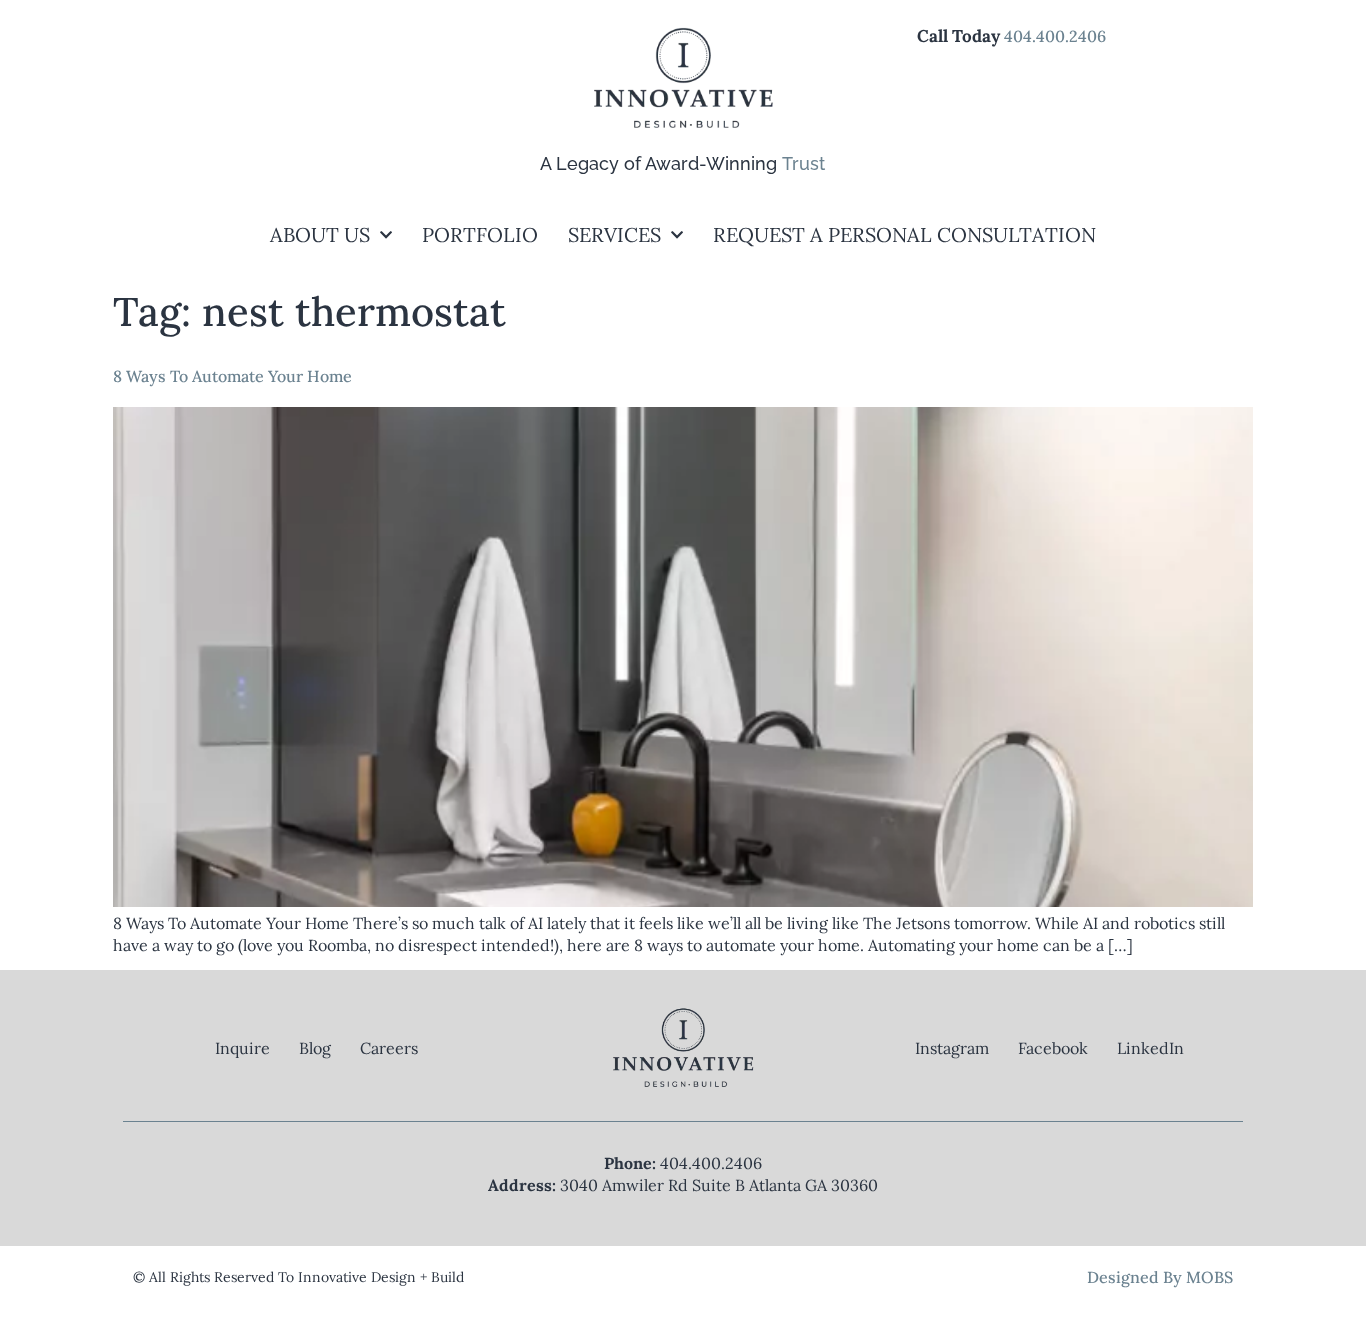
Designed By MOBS (1160, 1277)
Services (614, 234)
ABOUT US (320, 234)
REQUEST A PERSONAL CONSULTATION (904, 234)
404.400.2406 (1055, 36)
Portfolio (480, 234)
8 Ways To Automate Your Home (232, 376)
